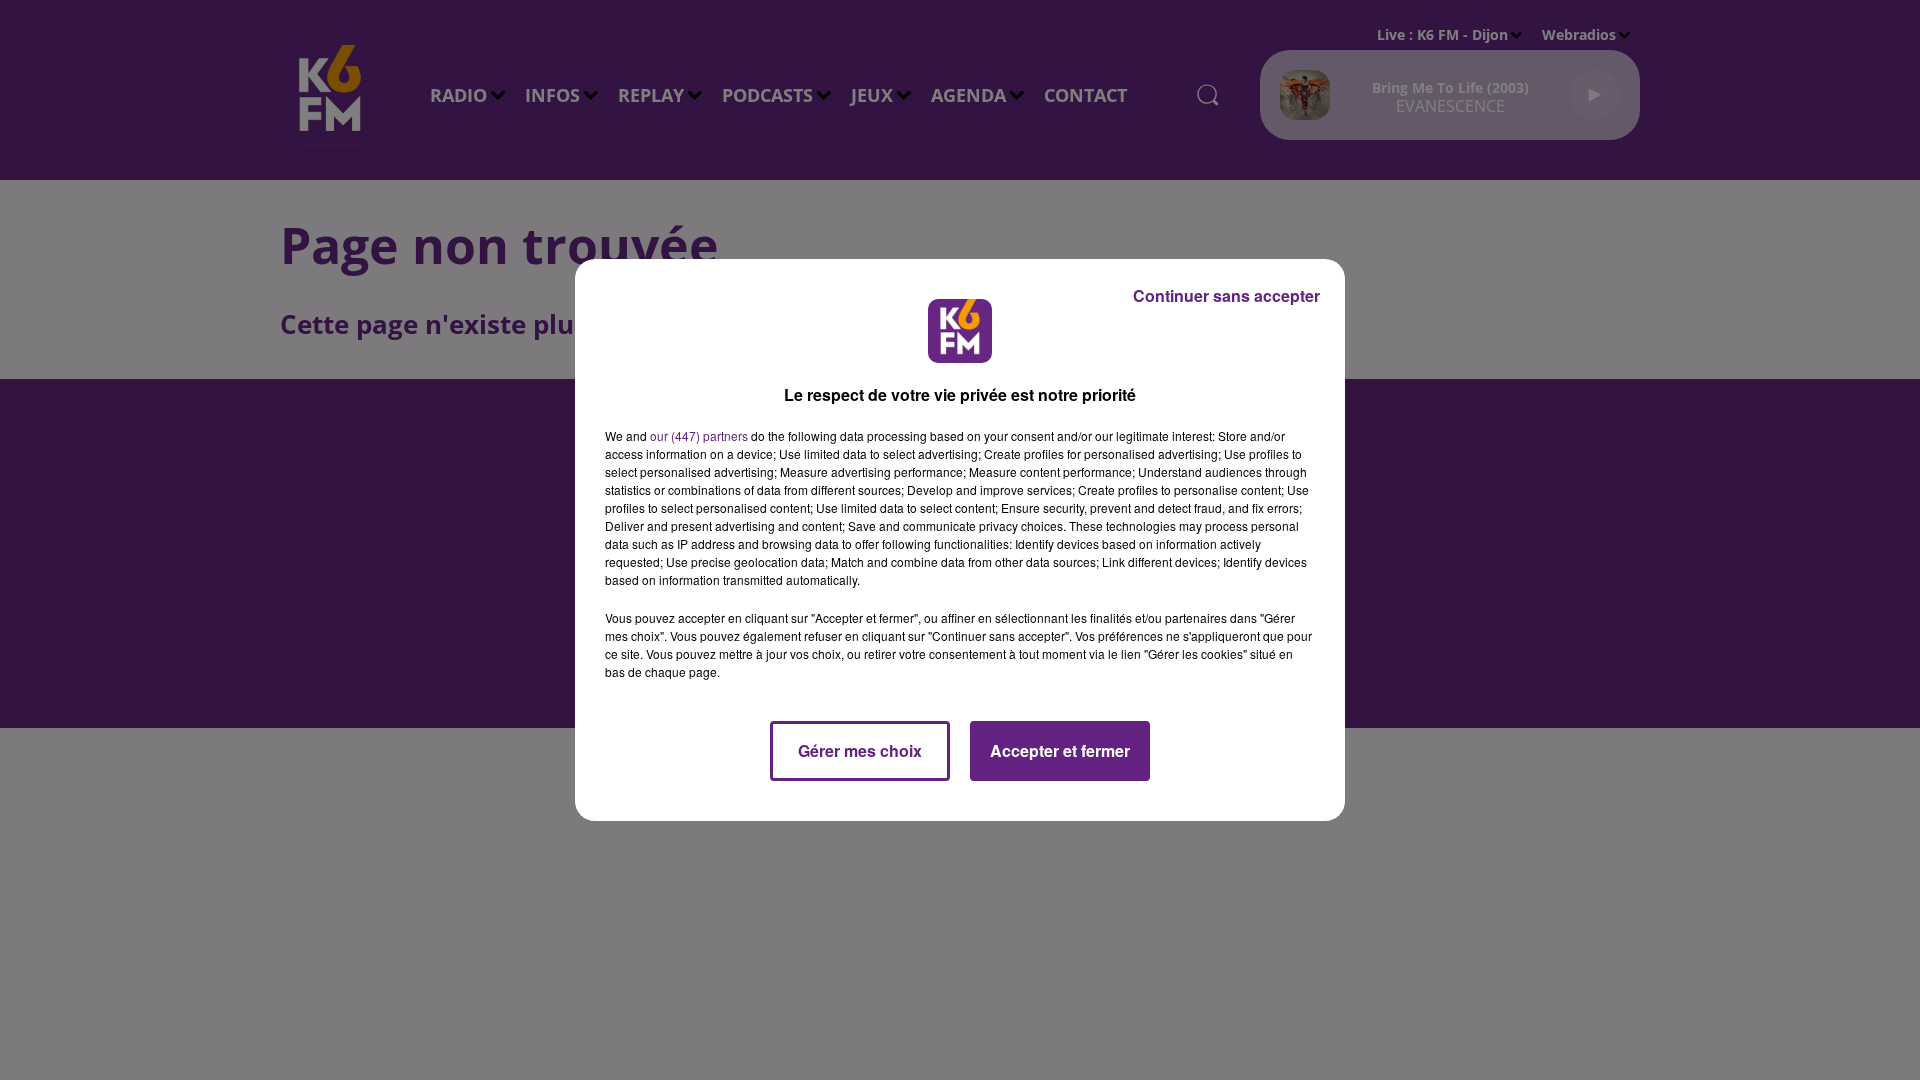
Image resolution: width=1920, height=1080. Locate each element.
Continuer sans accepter (1226, 295)
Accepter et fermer (1060, 750)
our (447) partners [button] (699, 435)
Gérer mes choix (860, 750)
